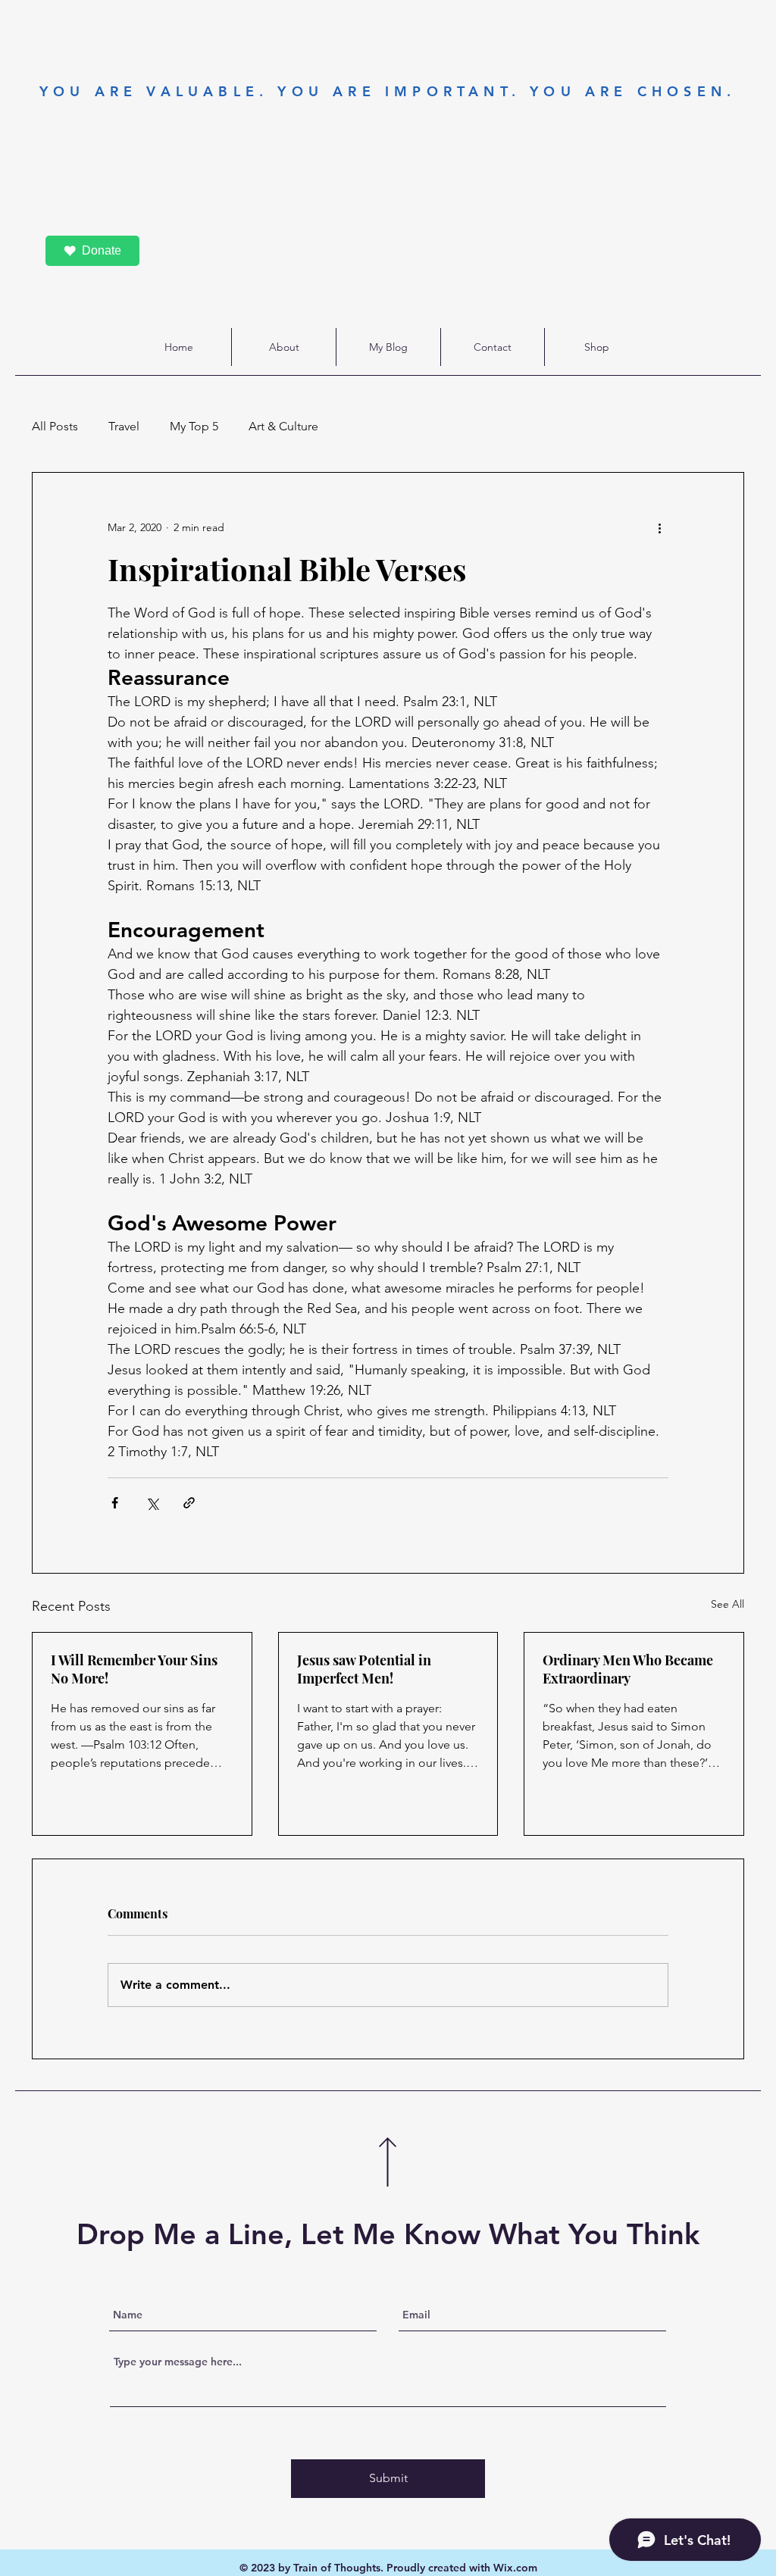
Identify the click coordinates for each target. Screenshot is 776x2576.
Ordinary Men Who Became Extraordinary (628, 1669)
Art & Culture (283, 426)
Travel (124, 426)
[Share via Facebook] (115, 1503)
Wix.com (515, 2568)
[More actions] (659, 527)
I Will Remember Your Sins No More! (134, 1669)
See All (727, 1604)
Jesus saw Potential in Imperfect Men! (364, 1669)
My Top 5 (194, 426)
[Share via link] (189, 1503)
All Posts (55, 426)
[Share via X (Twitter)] (152, 1503)
